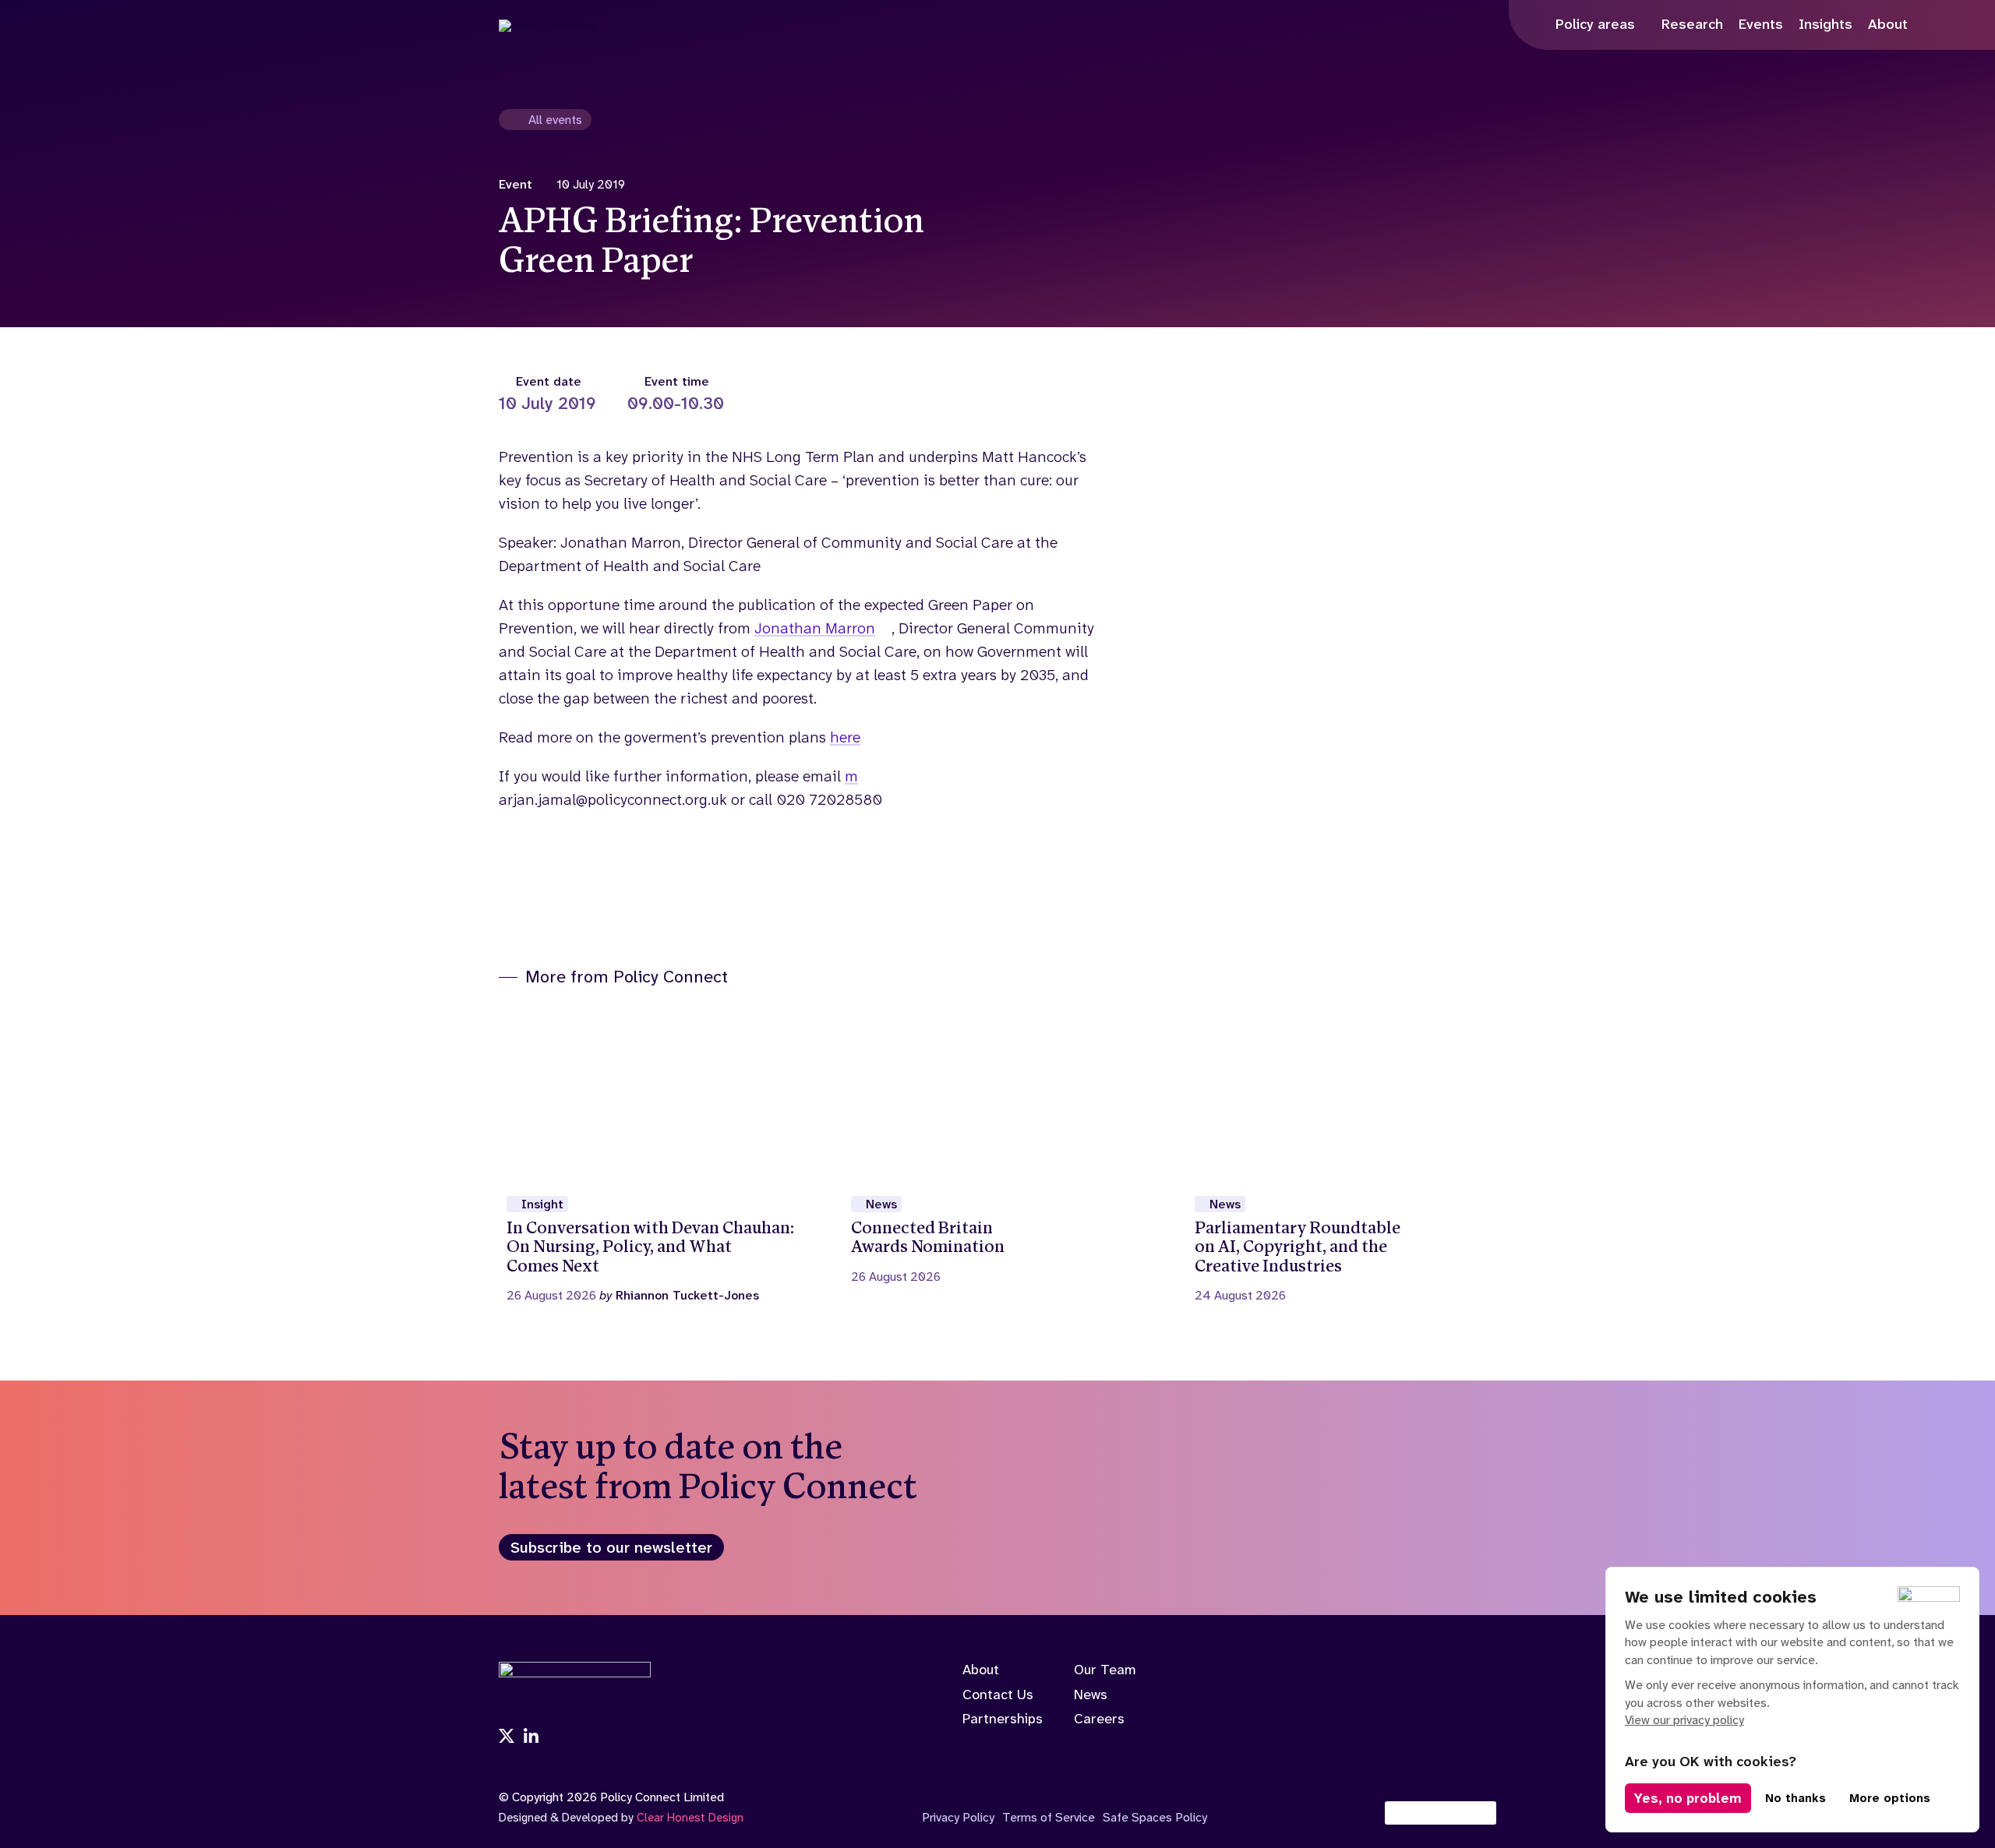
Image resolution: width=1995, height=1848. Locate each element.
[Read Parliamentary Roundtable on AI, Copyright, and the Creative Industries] (1342, 1155)
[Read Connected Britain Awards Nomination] (998, 1145)
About (981, 1670)
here (845, 737)
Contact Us (998, 1695)
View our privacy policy (1684, 1720)
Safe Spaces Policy (1155, 1817)
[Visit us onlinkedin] (531, 1737)
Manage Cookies (1449, 1813)
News (1091, 1695)
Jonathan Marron (815, 628)
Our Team (1105, 1670)
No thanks (1795, 1798)
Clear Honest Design (690, 1818)
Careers (1099, 1719)
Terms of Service (1049, 1817)
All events (555, 120)
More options (1890, 1798)
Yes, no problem (1688, 1798)
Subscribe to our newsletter (611, 1547)
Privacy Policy (958, 1817)
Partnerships (1003, 1719)
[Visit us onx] (507, 1737)
